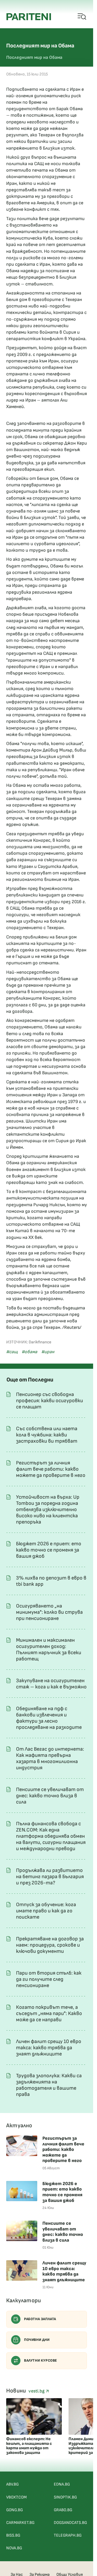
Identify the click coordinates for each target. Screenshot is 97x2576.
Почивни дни (37, 2340)
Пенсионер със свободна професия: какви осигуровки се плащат (50, 1401)
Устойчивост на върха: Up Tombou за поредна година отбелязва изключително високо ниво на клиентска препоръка (48, 1510)
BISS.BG (13, 2535)
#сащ (12, 1352)
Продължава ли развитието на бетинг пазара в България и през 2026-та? (50, 1877)
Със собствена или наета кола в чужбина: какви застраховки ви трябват (47, 1435)
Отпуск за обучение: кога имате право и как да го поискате (46, 1911)
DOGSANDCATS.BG (70, 2523)
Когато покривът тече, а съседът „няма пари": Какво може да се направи (49, 2013)
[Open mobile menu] (82, 17)
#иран (48, 1352)
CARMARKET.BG (20, 2523)
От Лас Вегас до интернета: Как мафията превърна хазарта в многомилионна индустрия (50, 1758)
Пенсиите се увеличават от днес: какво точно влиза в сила (50, 1796)
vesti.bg (37, 2391)
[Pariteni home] (29, 17)
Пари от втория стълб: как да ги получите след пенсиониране (49, 1979)
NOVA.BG (14, 2548)
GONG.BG (14, 2510)
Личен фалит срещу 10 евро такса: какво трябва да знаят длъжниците (49, 2048)
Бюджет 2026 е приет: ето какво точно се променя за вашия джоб (49, 1550)
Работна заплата (40, 2319)
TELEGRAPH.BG (68, 2535)
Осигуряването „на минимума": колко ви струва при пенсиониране (49, 1612)
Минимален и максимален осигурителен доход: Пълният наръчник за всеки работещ (49, 1650)
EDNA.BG (62, 2484)
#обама (29, 1352)
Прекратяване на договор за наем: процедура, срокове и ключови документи (50, 1945)
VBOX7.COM (16, 2497)
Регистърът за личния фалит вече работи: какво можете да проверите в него (51, 1469)
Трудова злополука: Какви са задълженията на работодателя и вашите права (49, 2085)
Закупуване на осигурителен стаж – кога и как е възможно (51, 1684)
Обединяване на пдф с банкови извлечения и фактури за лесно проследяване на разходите (49, 1718)
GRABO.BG (63, 2510)
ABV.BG (12, 2484)
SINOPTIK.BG (65, 2497)
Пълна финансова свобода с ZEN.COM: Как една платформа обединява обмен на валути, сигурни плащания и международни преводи (51, 1836)
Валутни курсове (41, 2360)
